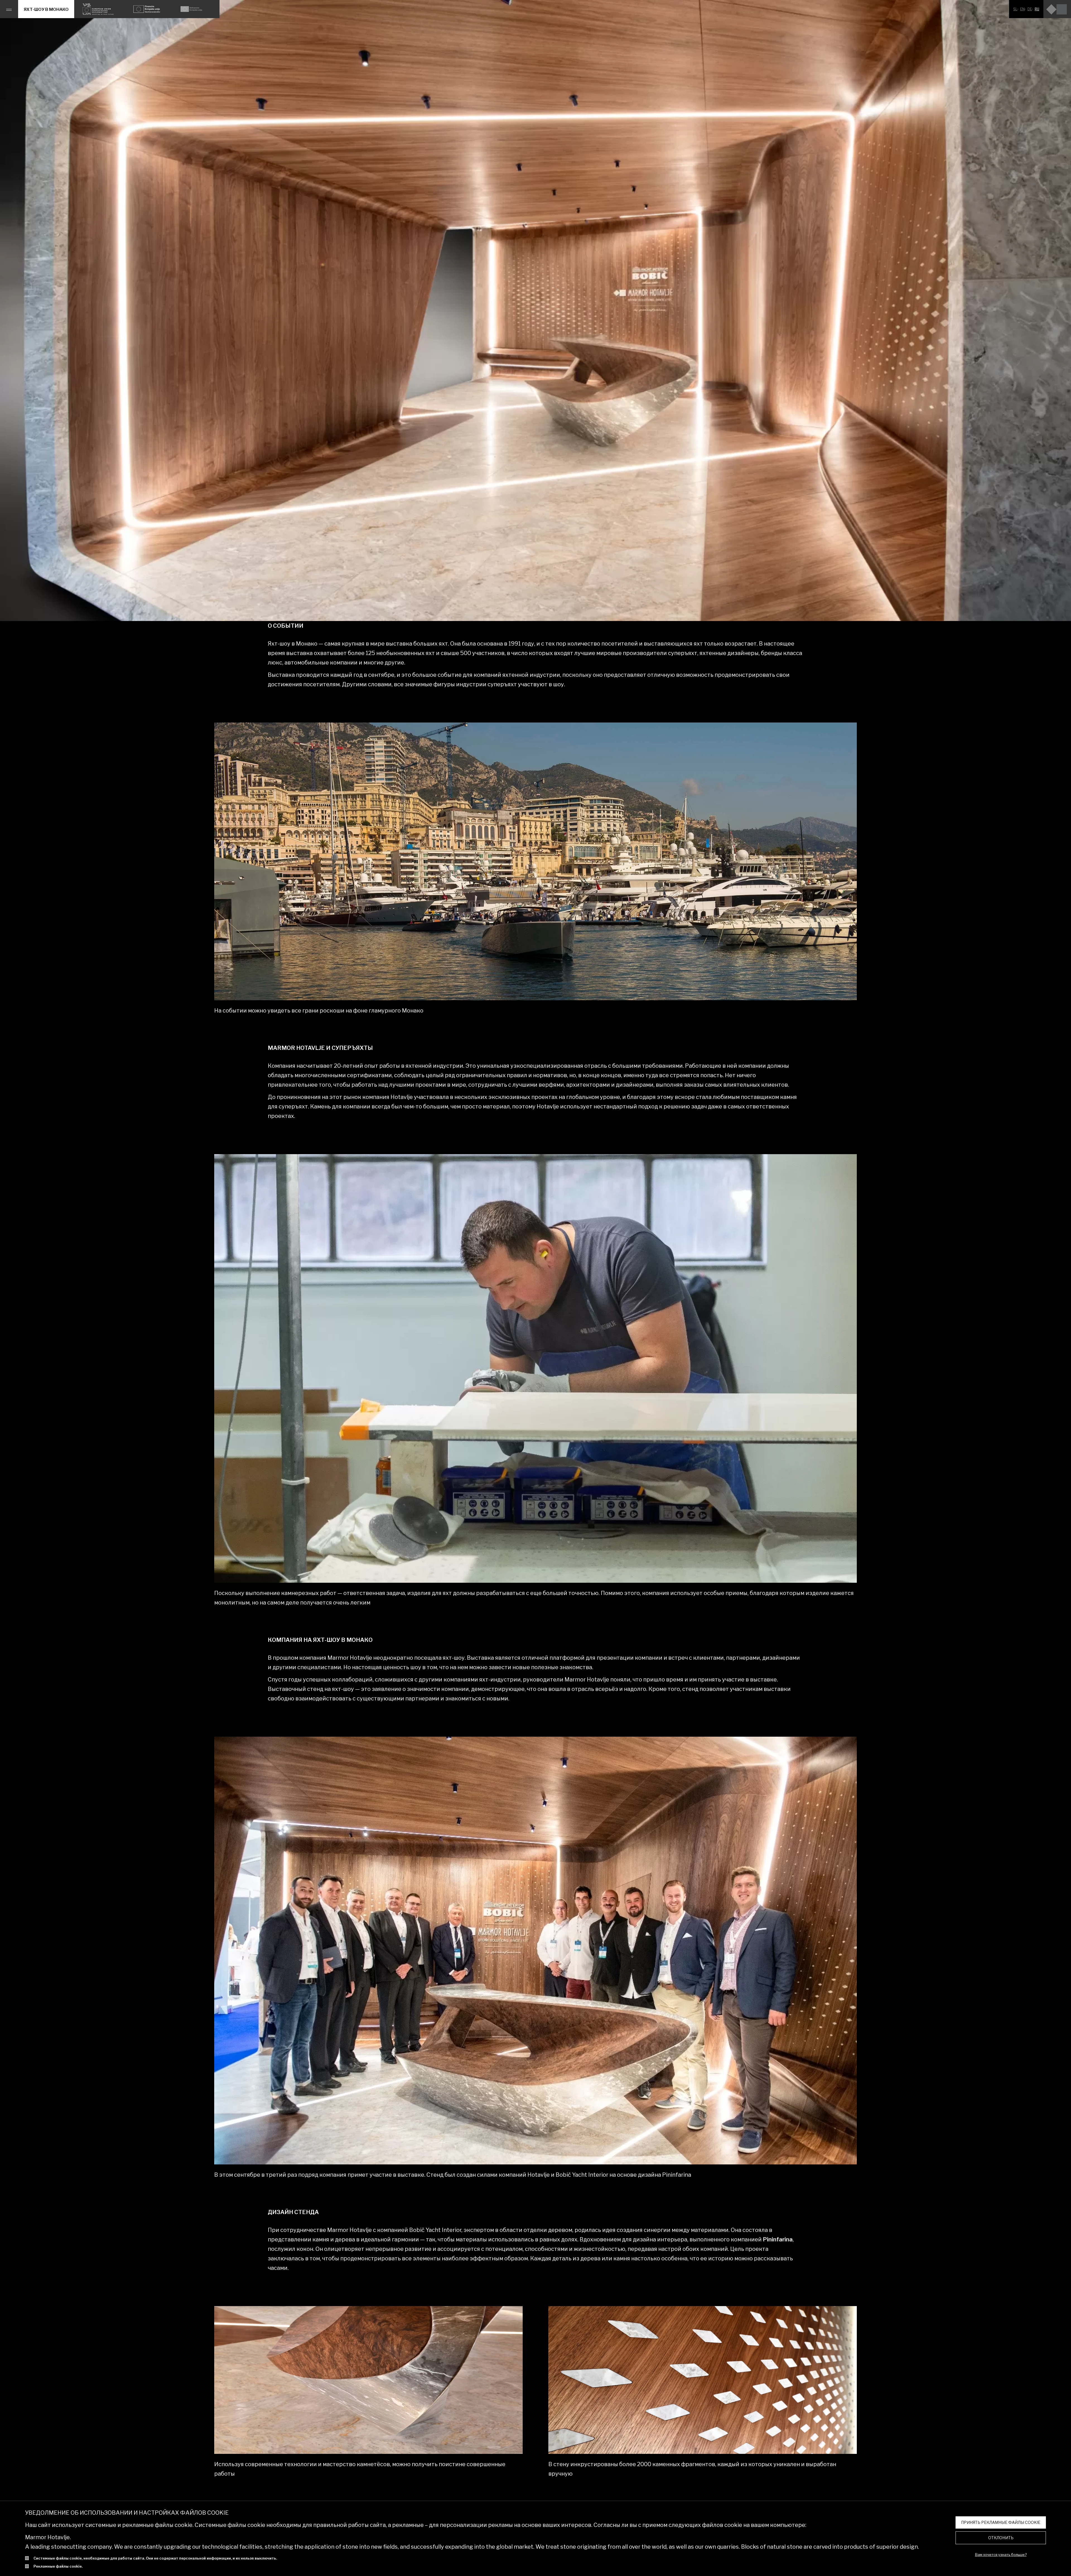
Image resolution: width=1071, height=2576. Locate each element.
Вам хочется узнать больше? (1001, 2555)
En (1022, 9)
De (1030, 9)
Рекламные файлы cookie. (58, 2566)
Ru (1037, 9)
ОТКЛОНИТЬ (1001, 2538)
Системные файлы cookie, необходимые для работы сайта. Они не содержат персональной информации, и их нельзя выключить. (155, 2558)
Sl (1015, 9)
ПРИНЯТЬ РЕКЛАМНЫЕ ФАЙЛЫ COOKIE (1001, 2522)
